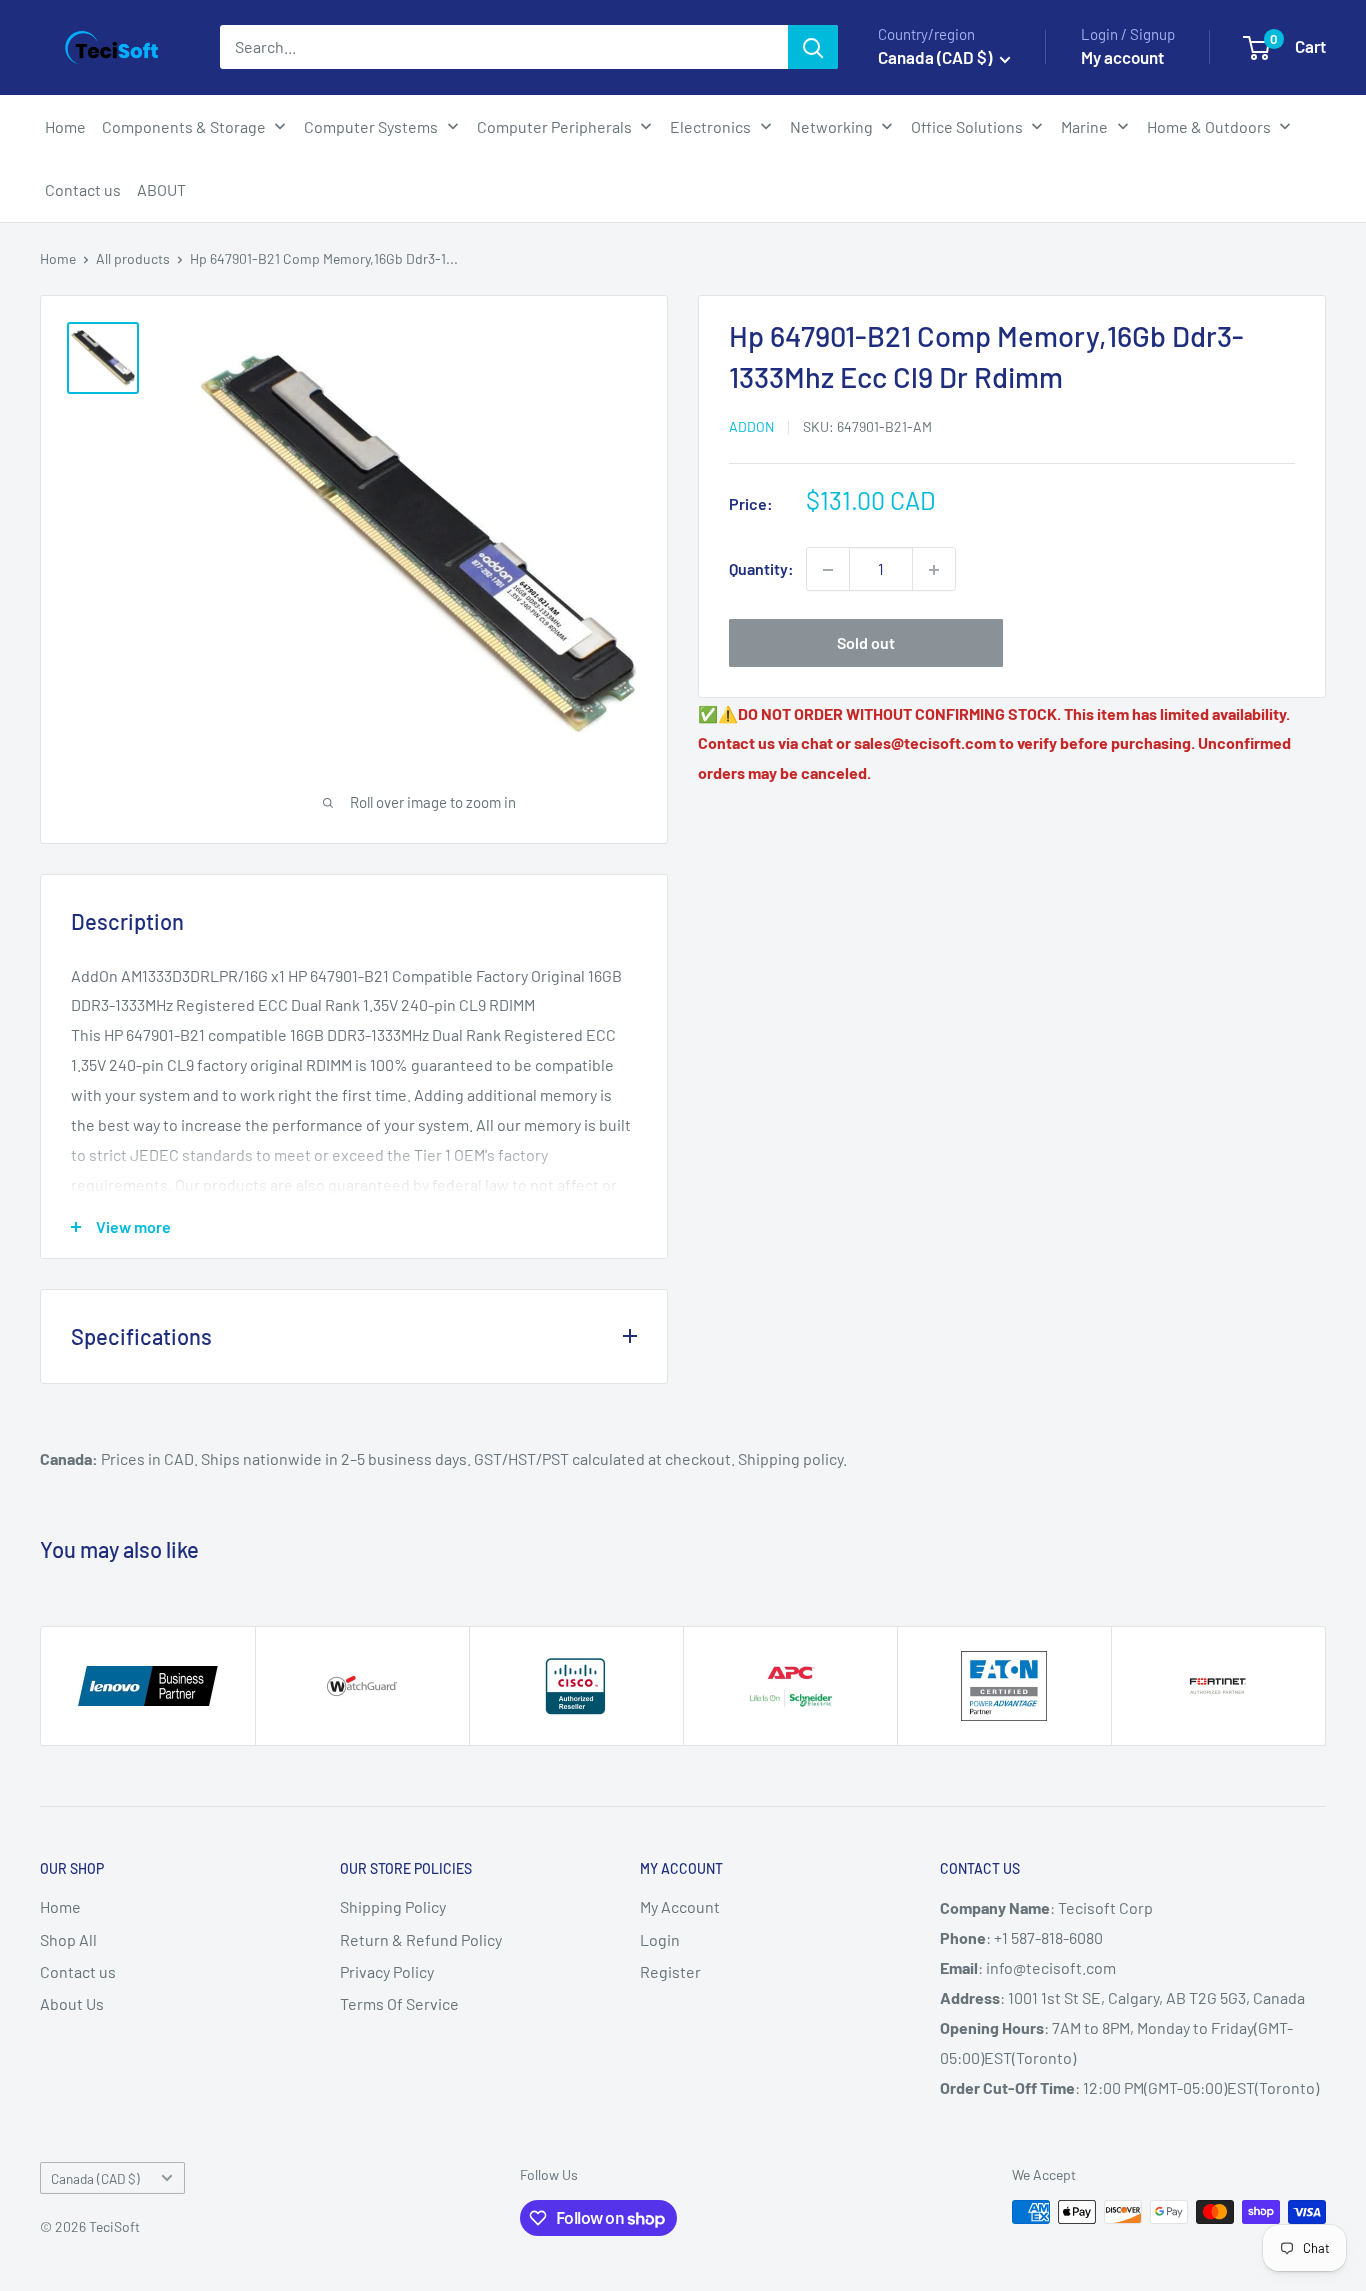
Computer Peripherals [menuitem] (554, 126)
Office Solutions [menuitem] (967, 126)
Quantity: (761, 569)
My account (1122, 57)
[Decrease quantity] (828, 570)
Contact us (78, 1971)
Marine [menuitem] (1084, 126)
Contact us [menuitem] (83, 189)
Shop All (68, 1939)
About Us (72, 2003)
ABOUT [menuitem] (161, 189)
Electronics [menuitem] (710, 126)
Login (660, 1939)
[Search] (813, 47)
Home (58, 258)
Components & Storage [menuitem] (184, 126)
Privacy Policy (387, 1971)
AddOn (751, 427)
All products (133, 258)
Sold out (866, 643)
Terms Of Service (399, 2003)
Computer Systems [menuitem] (371, 126)
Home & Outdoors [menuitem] (1209, 126)
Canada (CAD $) (95, 2178)
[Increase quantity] (934, 570)
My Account (680, 1906)
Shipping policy (790, 1458)
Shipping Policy (393, 1906)
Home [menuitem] (65, 126)
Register (670, 1971)
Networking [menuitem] (831, 126)
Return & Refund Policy (421, 1939)
